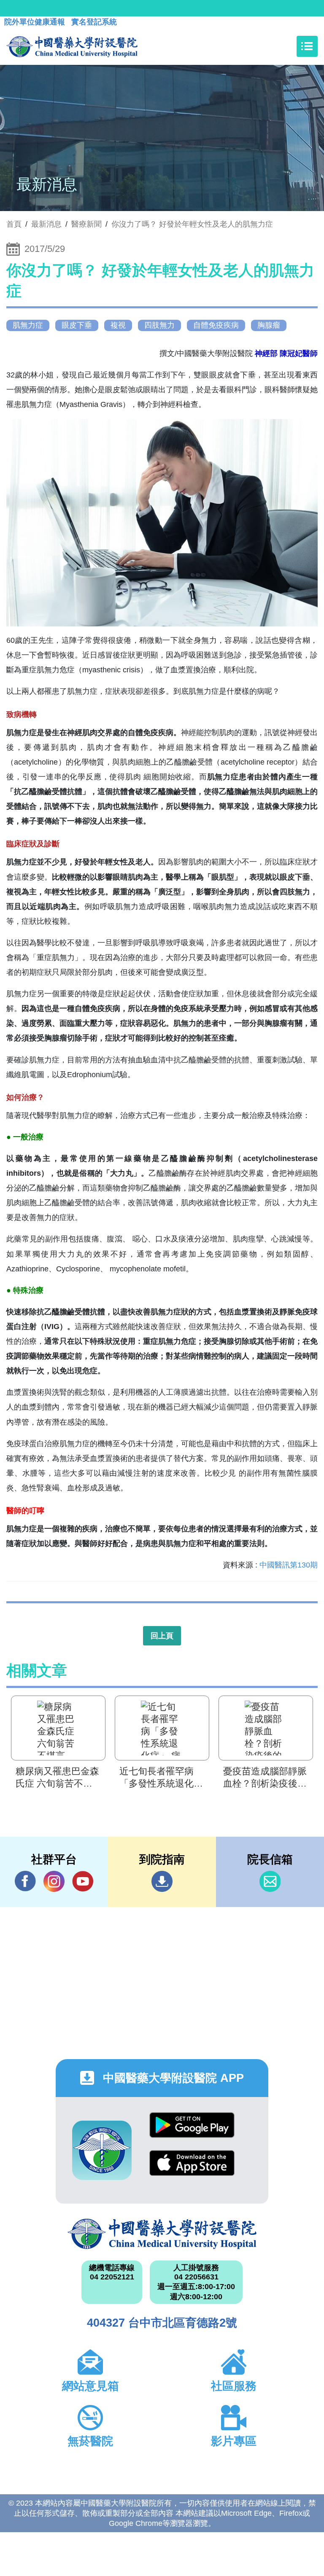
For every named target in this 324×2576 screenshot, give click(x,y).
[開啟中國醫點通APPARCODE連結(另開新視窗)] (102, 2150)
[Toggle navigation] (307, 46)
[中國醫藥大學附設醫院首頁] (72, 46)
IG (54, 1881)
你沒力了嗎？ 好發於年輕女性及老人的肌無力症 (192, 224)
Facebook (25, 1881)
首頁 (14, 224)
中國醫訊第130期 (289, 1565)
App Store (192, 2169)
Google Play (192, 2131)
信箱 (270, 1881)
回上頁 (162, 1636)
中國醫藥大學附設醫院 (162, 2234)
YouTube (83, 1881)
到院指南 (162, 1881)
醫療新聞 (86, 224)
